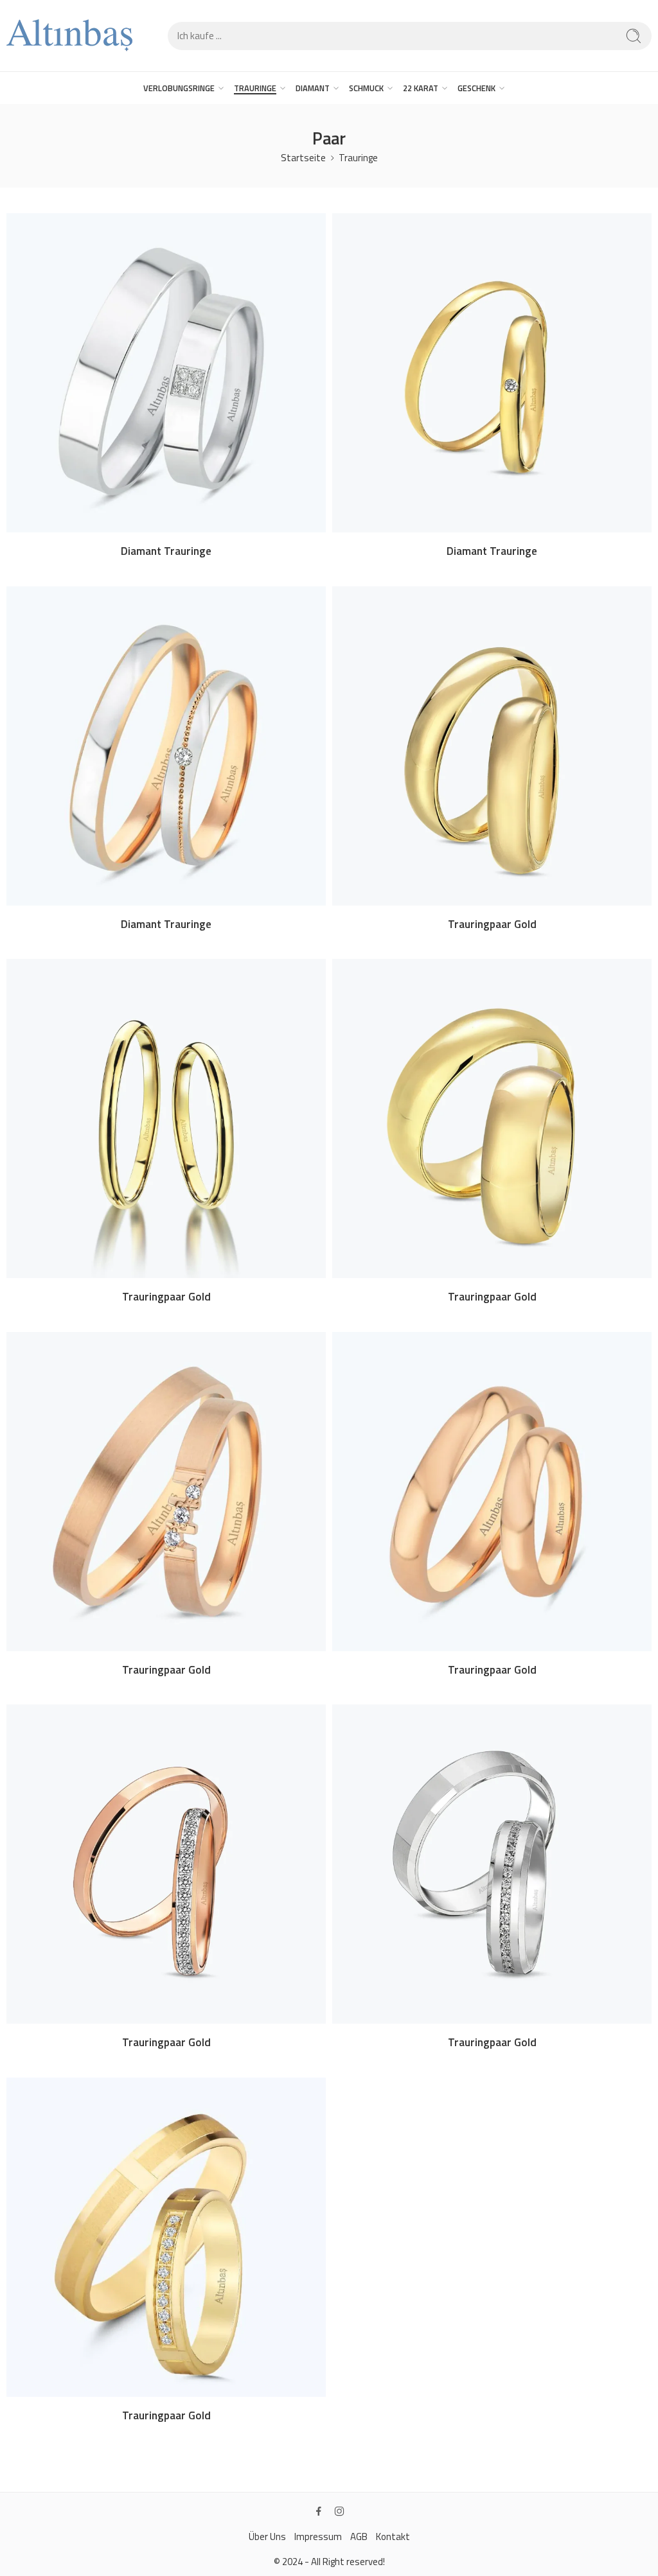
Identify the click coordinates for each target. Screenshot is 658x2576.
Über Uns (267, 2537)
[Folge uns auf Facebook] (319, 2511)
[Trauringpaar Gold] (492, 746)
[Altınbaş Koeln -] (69, 36)
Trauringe (358, 158)
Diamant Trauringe (166, 551)
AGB (359, 2537)
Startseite (303, 158)
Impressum (318, 2537)
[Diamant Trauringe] (166, 373)
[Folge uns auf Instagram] (339, 2511)
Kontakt (393, 2537)
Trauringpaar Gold (492, 924)
